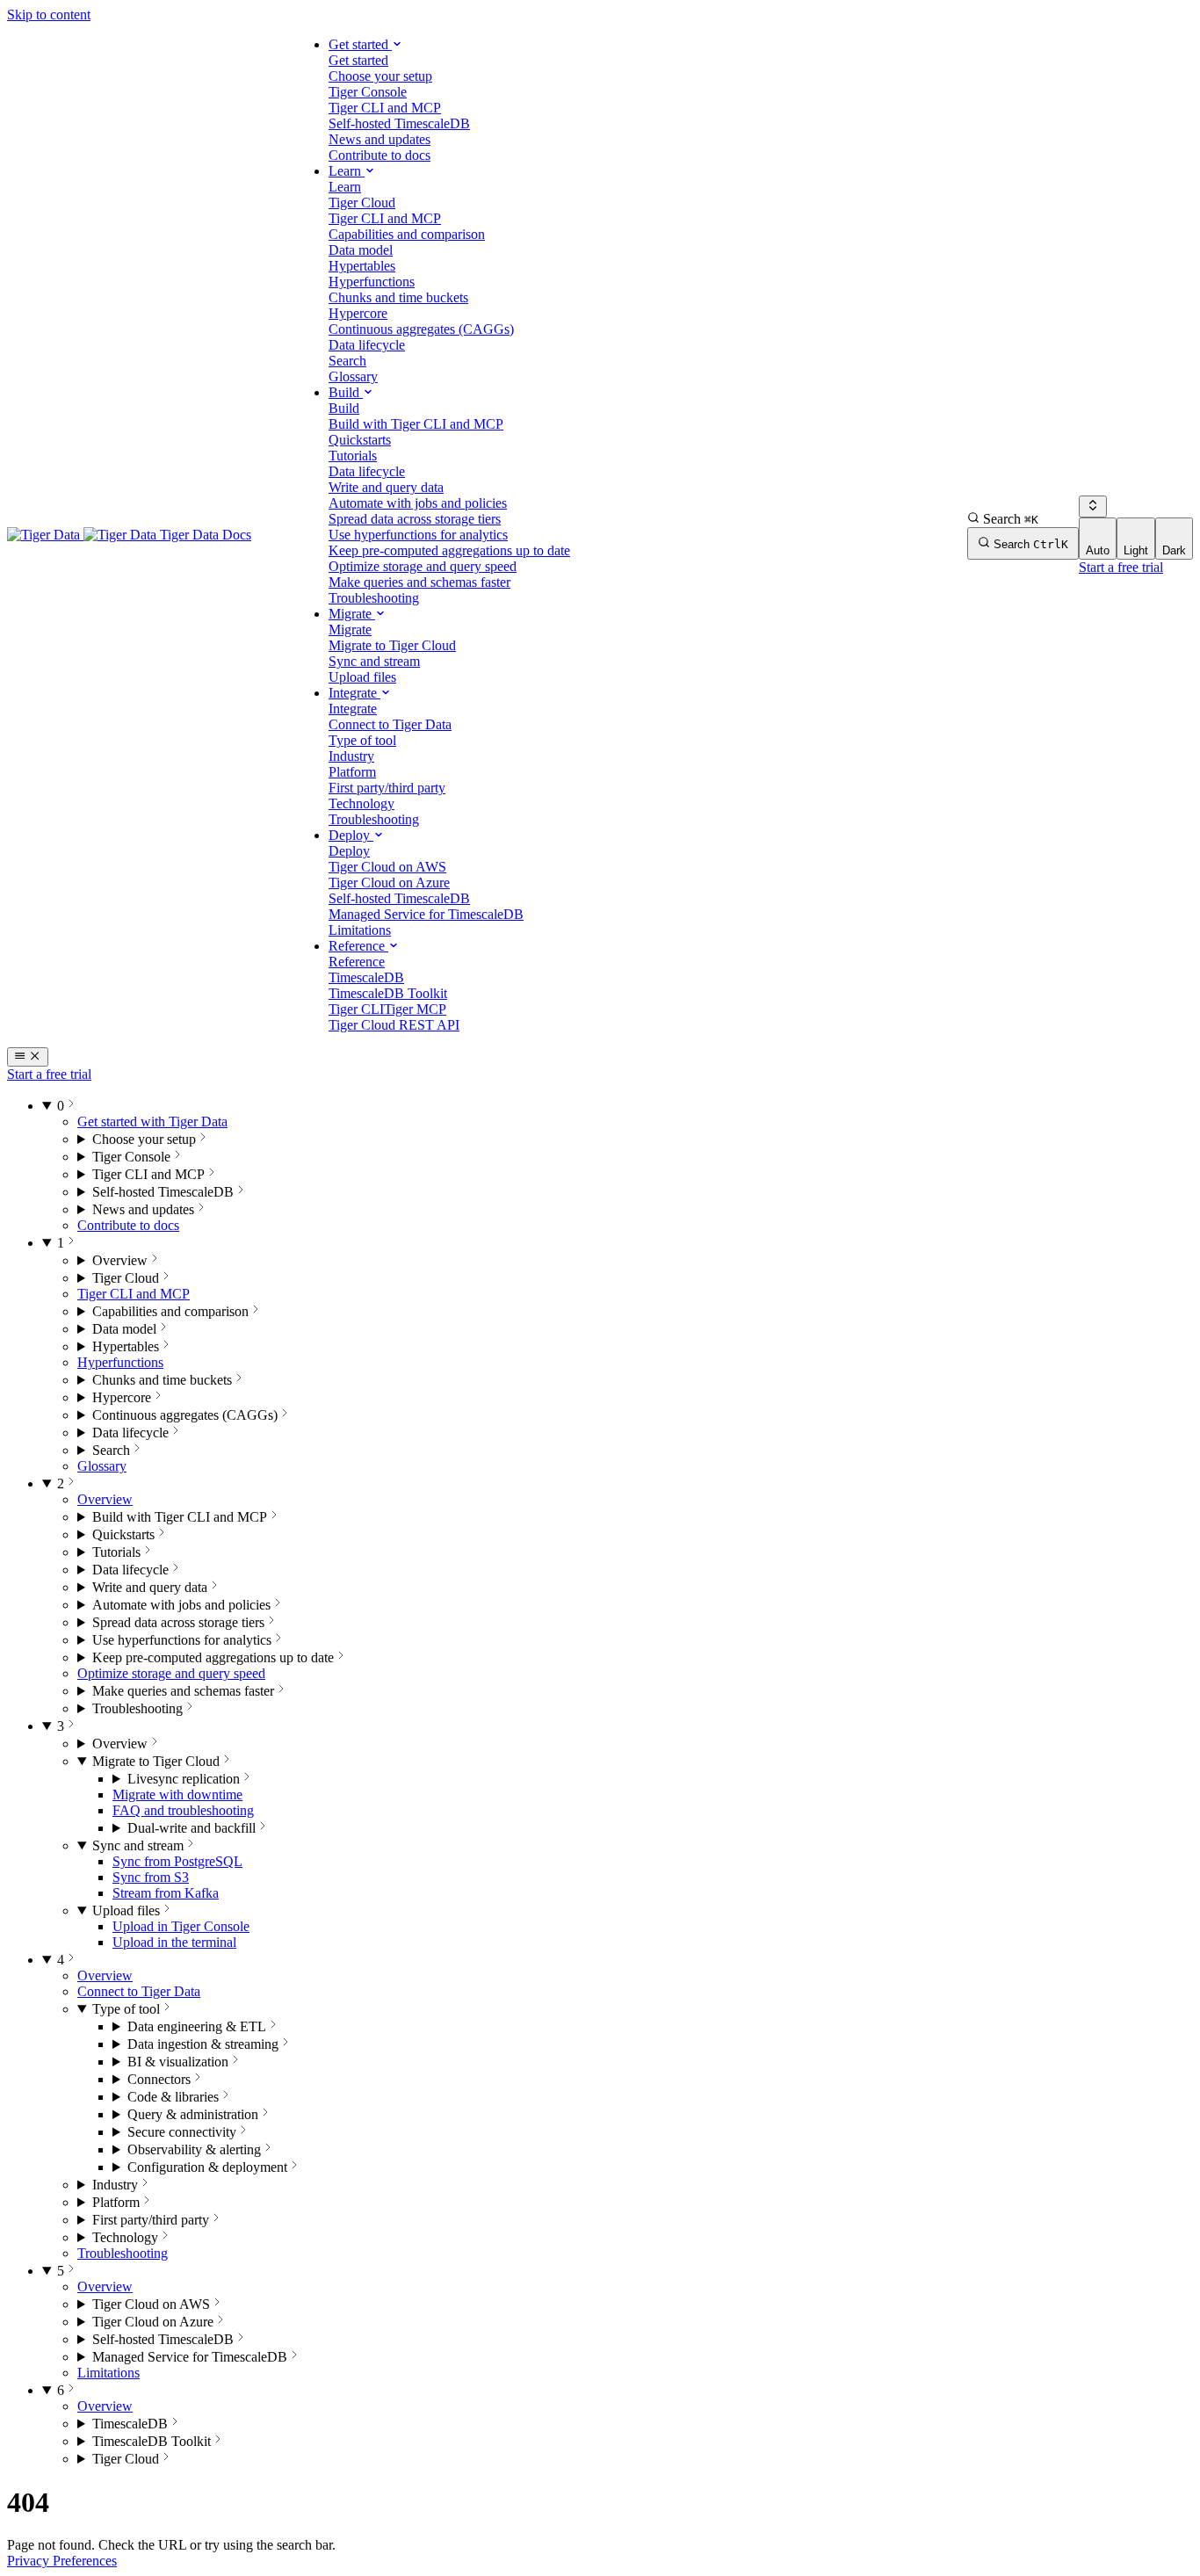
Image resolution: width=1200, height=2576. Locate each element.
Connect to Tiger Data (139, 1991)
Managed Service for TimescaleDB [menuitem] (426, 914)
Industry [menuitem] (351, 756)
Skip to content (49, 14)
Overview (105, 1499)
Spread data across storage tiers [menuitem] (415, 519)
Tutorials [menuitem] (353, 456)
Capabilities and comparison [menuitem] (407, 234)
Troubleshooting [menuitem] (374, 598)
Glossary (102, 1466)
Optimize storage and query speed (171, 1673)
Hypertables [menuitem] (362, 266)
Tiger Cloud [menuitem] (362, 203)
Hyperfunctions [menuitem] (372, 282)
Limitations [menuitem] (360, 930)
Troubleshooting (123, 2253)
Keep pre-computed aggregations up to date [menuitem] (449, 550)
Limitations (108, 2373)
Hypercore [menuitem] (358, 313)
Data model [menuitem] (361, 250)
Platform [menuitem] (352, 772)
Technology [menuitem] (361, 803)
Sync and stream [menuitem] (374, 661)
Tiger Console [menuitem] (368, 92)
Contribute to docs (128, 1225)
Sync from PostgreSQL (177, 1861)
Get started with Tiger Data (152, 1122)
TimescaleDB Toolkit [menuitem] (388, 993)
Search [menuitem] (347, 361)
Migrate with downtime (177, 1795)
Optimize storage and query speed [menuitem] (423, 566)
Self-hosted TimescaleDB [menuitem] (399, 123)
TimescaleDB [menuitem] (366, 977)
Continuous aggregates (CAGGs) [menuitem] (421, 329)
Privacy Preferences (62, 2561)
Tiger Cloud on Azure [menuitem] (389, 883)
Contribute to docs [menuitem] (380, 155)
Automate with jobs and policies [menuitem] (418, 503)
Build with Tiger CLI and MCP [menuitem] (416, 424)
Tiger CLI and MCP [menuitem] (385, 108)
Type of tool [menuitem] (362, 740)
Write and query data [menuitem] (386, 487)
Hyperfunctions (120, 1362)
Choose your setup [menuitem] (380, 76)
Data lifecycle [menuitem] (367, 345)
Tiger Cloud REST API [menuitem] (394, 1025)
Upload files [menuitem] (362, 677)
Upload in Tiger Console (181, 1926)
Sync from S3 (151, 1877)
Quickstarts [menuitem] (360, 440)
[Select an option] (1093, 507)
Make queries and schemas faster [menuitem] (419, 582)
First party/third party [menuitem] (387, 788)
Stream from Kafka (166, 1893)
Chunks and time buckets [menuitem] (398, 297)
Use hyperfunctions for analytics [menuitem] (418, 535)
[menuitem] (358, 60)
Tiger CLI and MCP (134, 1294)
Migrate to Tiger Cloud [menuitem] (392, 645)
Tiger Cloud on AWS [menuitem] (387, 867)
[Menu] (28, 1057)
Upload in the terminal (174, 1942)
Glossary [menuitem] (353, 376)
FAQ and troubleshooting (183, 1810)
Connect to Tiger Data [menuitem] (390, 724)
